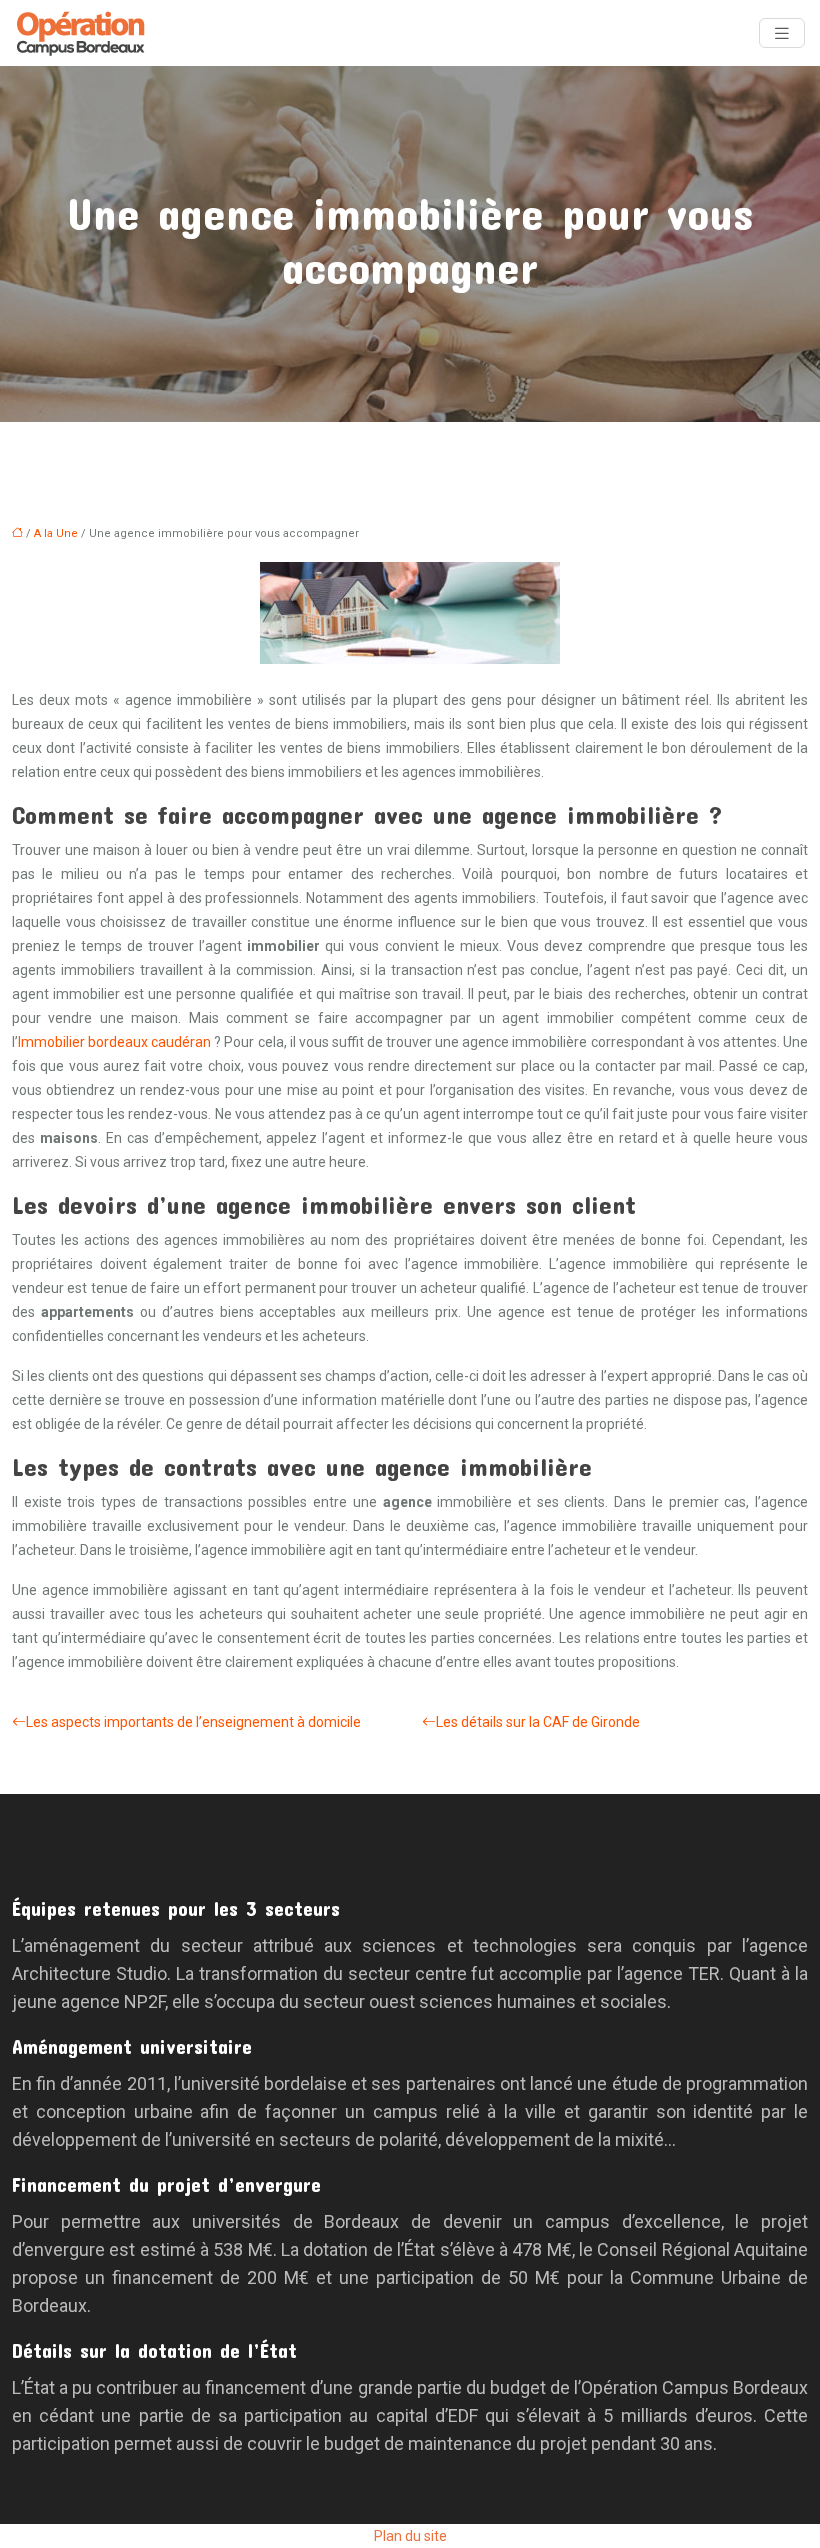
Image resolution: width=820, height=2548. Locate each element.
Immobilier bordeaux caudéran (114, 1042)
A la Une (56, 533)
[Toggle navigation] (782, 33)
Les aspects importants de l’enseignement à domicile (193, 1722)
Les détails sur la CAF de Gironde (538, 1722)
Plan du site (410, 2536)
